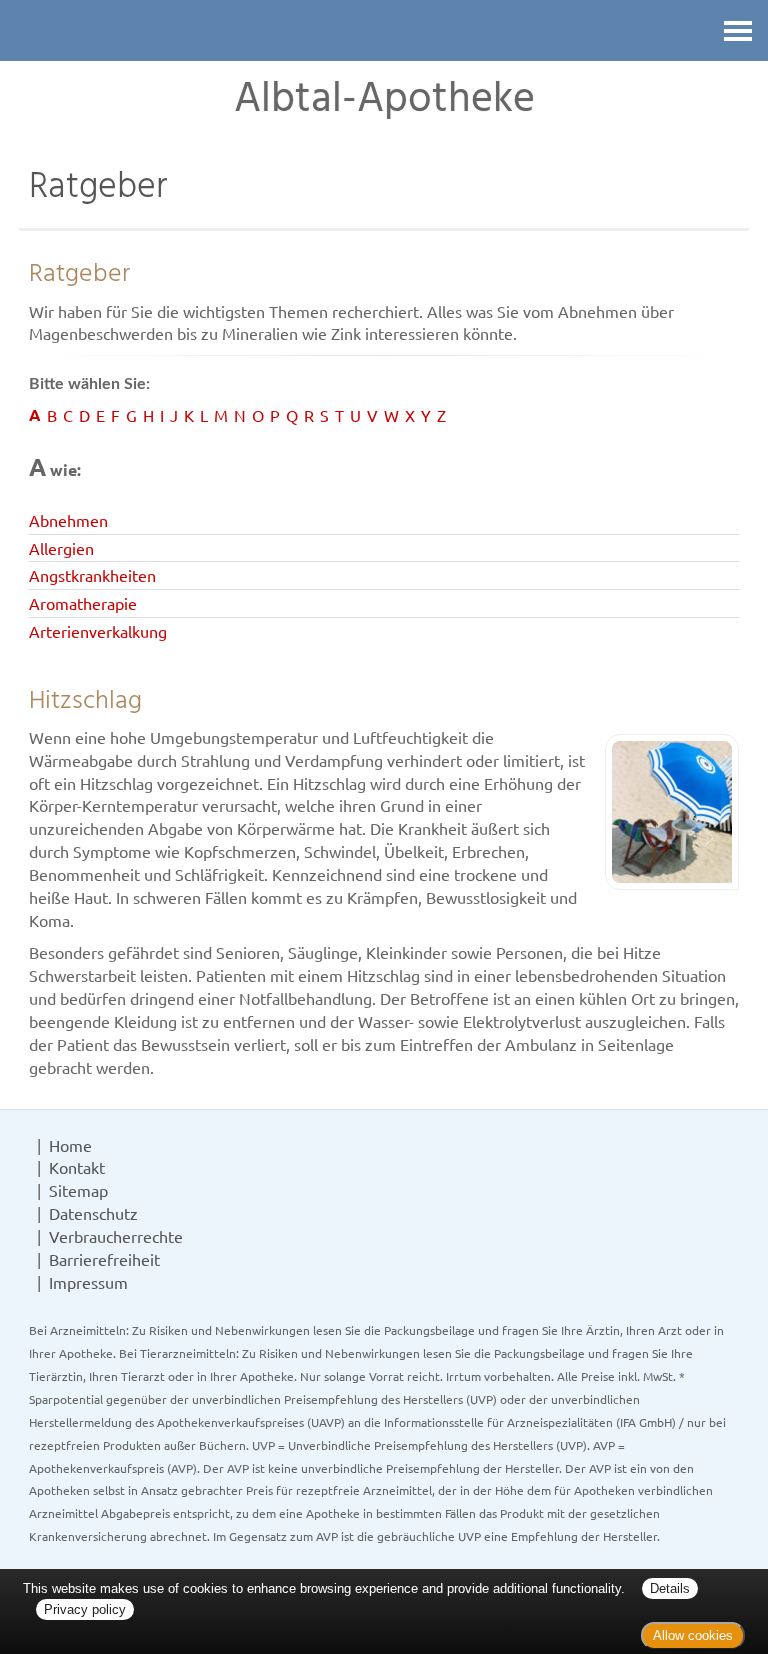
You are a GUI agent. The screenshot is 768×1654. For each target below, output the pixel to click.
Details (670, 1588)
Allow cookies (693, 1635)
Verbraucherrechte (116, 1236)
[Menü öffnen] (738, 30)
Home (70, 1145)
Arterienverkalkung (98, 631)
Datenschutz (93, 1213)
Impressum (88, 1282)
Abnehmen (68, 520)
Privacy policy (85, 1609)
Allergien (61, 548)
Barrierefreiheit (104, 1259)
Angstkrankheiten (92, 575)
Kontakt (77, 1167)
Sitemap (78, 1190)
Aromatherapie (83, 603)
